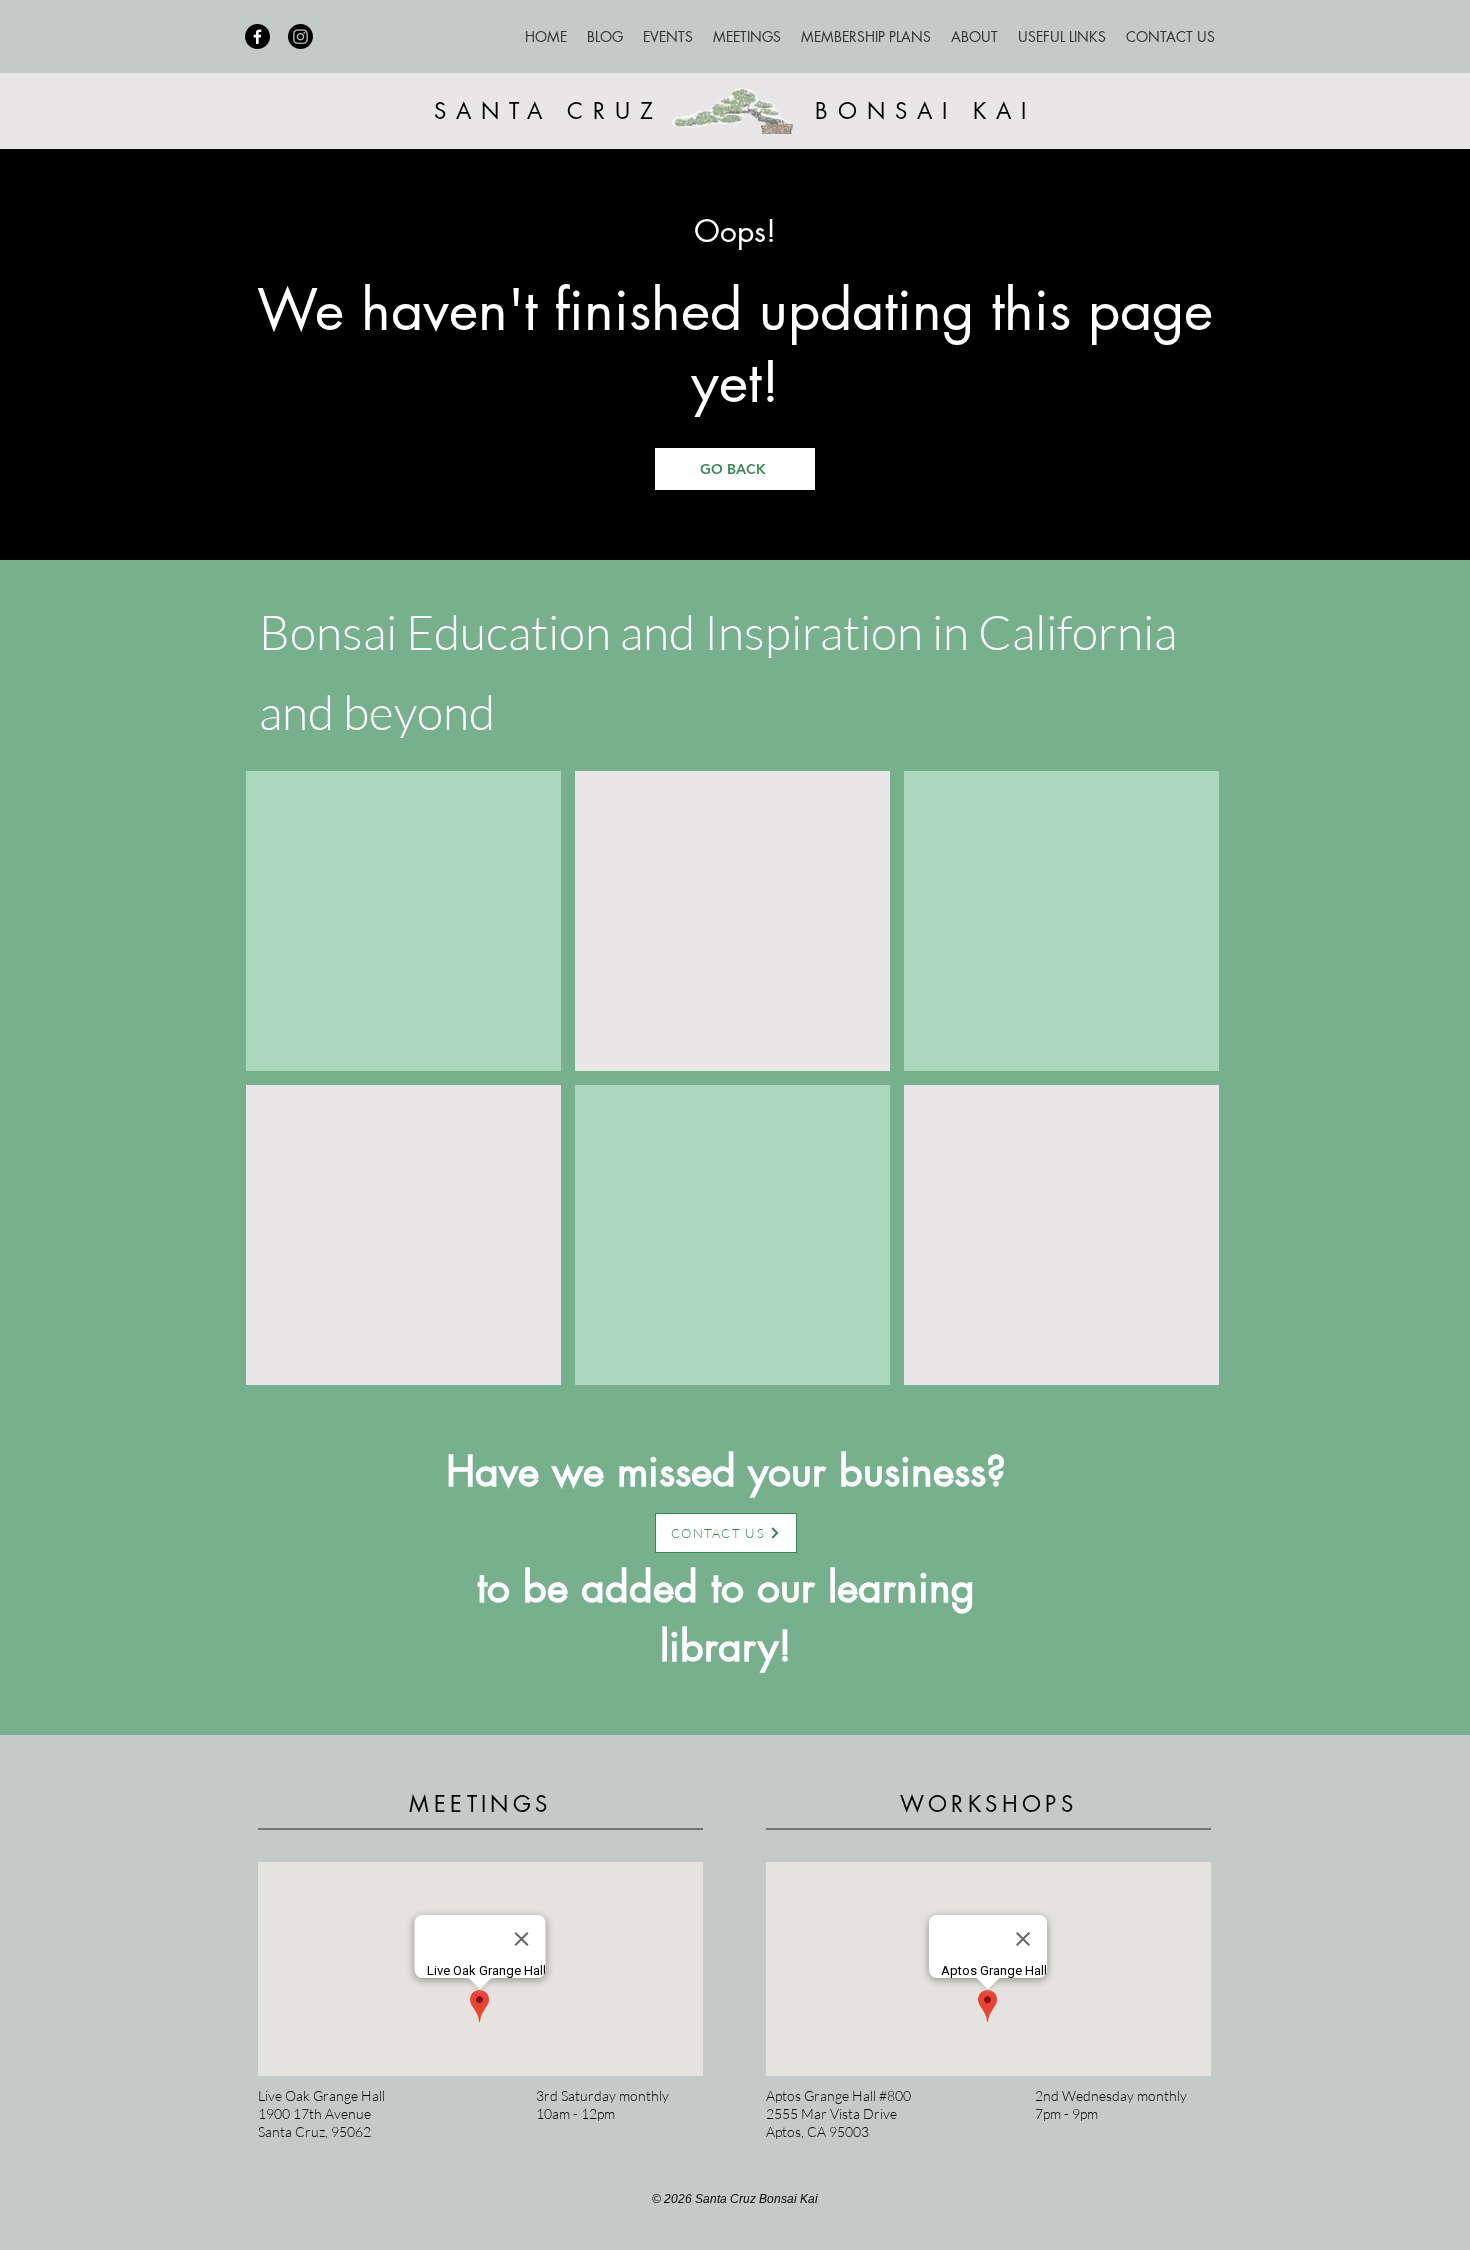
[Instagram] (300, 36)
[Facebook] (257, 36)
